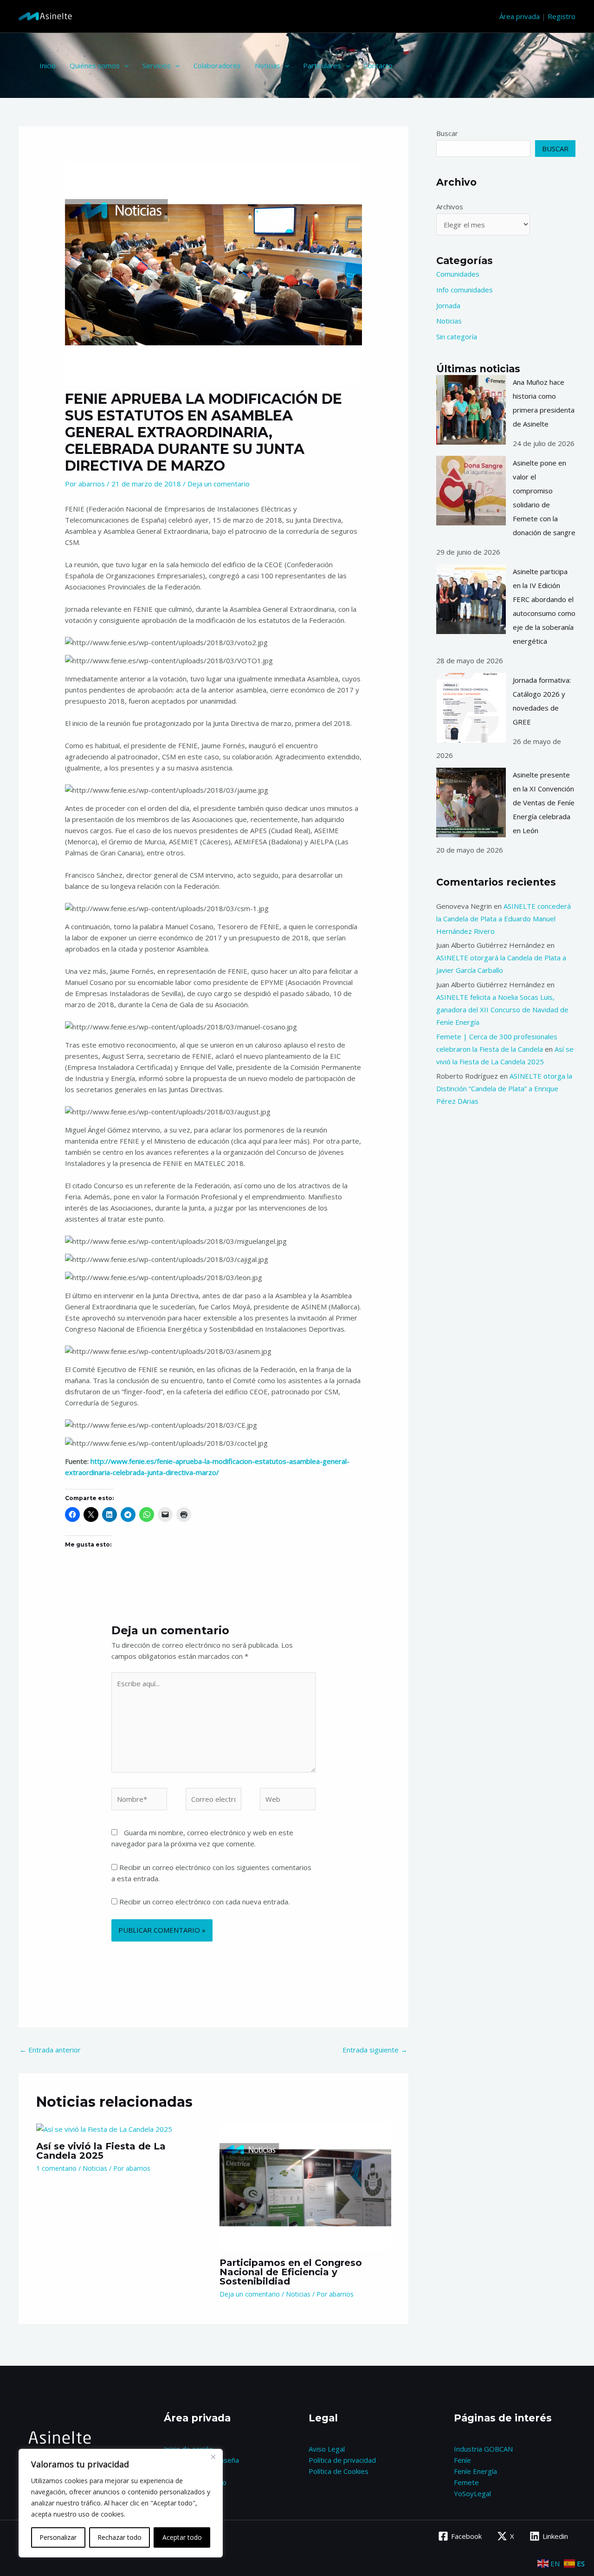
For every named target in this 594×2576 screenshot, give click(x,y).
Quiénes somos (95, 65)
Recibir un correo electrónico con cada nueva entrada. (204, 1902)
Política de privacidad (342, 2460)
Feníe (462, 2460)
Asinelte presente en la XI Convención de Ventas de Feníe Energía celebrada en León (544, 803)
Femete (466, 2482)
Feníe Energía (475, 2471)
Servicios (157, 65)
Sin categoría (457, 337)
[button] (124, 65)
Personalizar (58, 2537)
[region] (121, 2503)
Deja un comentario (219, 484)
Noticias (268, 65)
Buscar (447, 133)
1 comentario (56, 2168)
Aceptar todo (182, 2537)
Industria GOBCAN (483, 2449)
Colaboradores (217, 65)
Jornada (448, 305)
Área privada (520, 16)
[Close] (213, 2457)
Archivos (450, 207)
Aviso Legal (327, 2449)
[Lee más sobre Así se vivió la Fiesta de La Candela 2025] (104, 2128)
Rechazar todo (119, 2537)
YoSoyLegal (472, 2493)
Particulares (322, 65)
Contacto (378, 65)
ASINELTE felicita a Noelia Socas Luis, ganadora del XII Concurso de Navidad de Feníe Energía (502, 1010)
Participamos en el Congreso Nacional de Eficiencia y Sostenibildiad (291, 2272)
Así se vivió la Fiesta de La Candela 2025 (101, 2151)
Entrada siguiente (375, 2050)
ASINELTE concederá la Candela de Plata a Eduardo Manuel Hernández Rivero (504, 919)
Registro (562, 16)
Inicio (48, 65)
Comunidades (458, 274)
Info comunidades (465, 290)
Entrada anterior (50, 2050)
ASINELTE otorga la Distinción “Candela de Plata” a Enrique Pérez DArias (504, 1088)
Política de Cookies (339, 2471)
